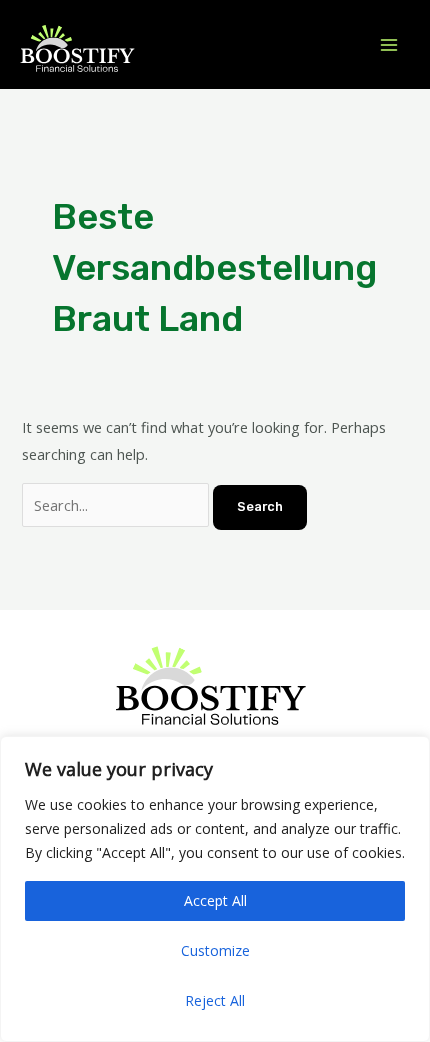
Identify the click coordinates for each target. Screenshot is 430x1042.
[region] (215, 889)
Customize (215, 950)
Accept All (215, 900)
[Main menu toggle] (389, 45)
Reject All (215, 1000)
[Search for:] (117, 505)
